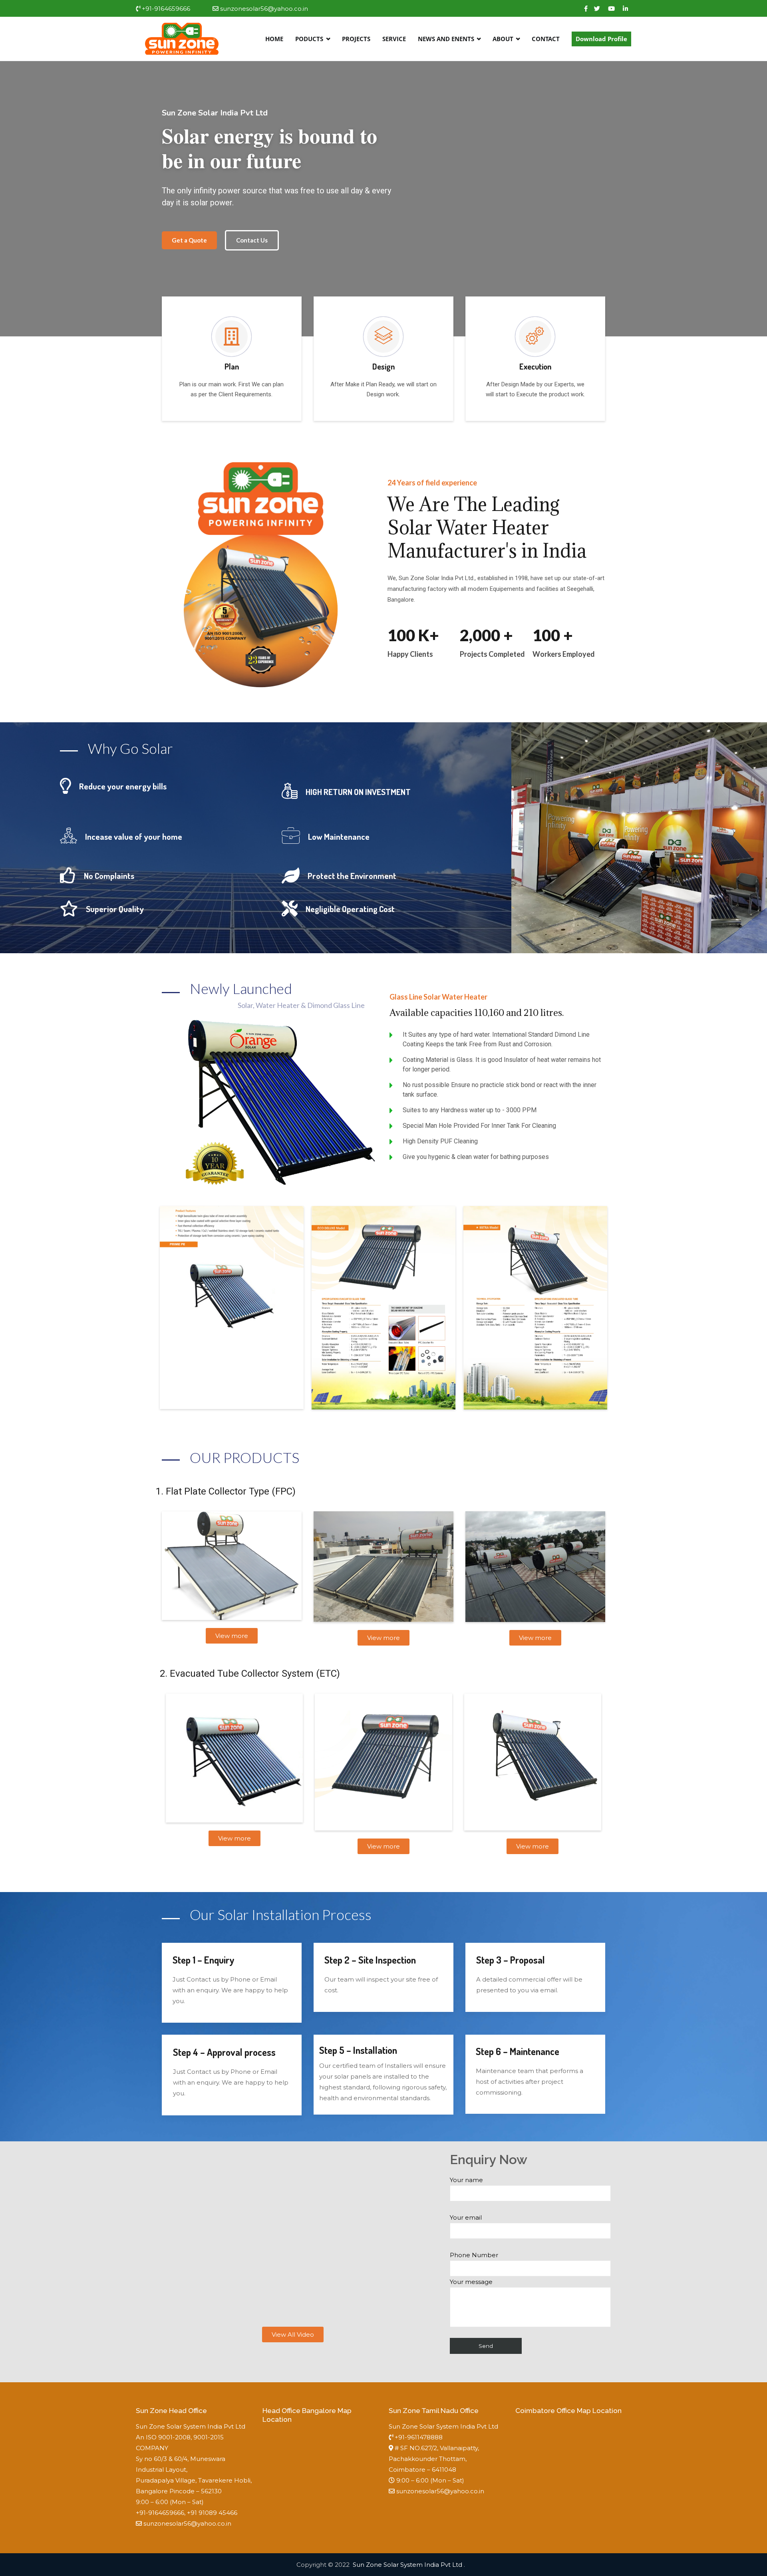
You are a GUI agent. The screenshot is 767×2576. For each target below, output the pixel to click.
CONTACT (546, 39)
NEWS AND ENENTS (446, 39)
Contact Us (252, 240)
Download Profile (601, 39)
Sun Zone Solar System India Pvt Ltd (408, 2565)
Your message (471, 2282)
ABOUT (503, 39)
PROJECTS (356, 39)
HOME (274, 39)
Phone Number (474, 2255)
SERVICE (394, 39)
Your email (466, 2217)
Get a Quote (189, 240)
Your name (466, 2180)
